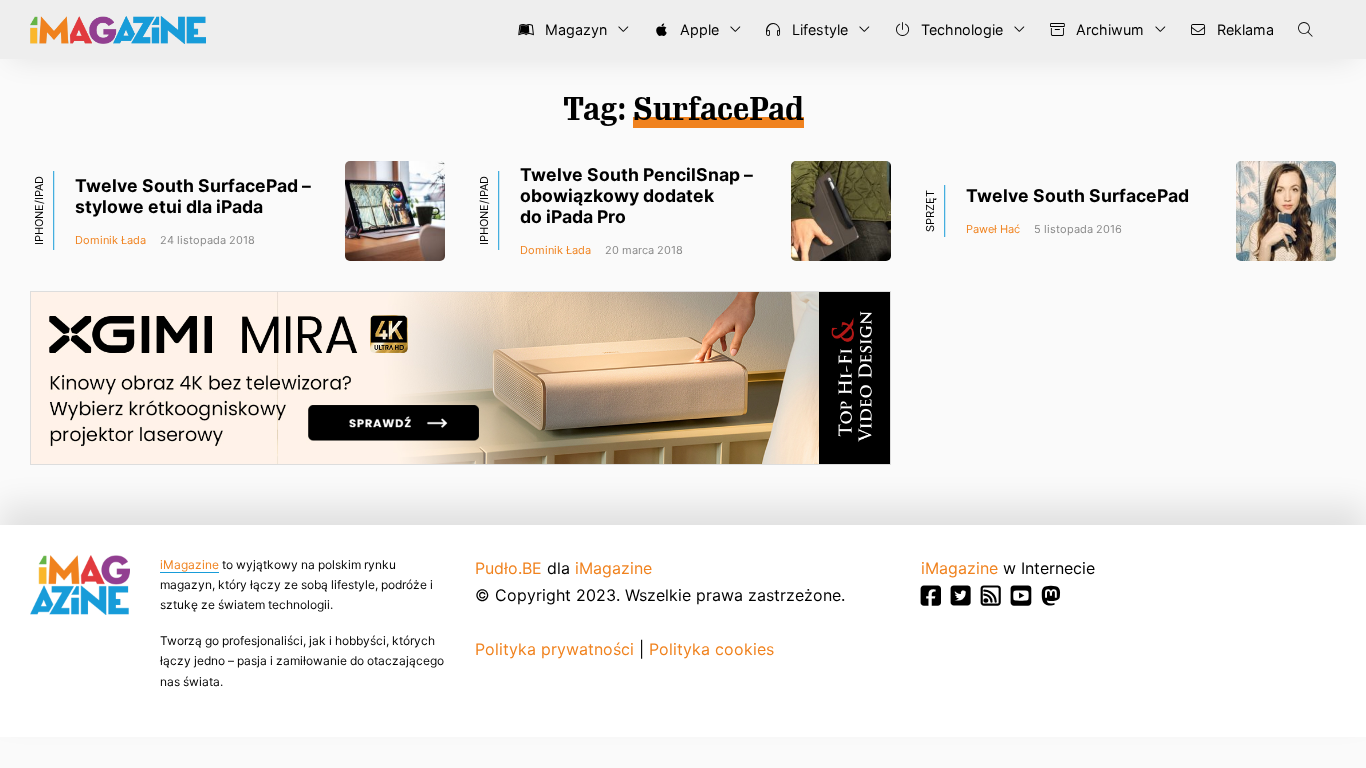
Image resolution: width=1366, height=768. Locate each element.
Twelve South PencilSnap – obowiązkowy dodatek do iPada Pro (636, 195)
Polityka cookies (711, 649)
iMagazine (189, 564)
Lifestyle (818, 29)
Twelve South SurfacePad (1077, 195)
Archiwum (1108, 29)
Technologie (960, 29)
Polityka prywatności (554, 649)
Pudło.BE (508, 568)
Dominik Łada (110, 240)
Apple (697, 29)
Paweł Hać (993, 229)
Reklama (1243, 29)
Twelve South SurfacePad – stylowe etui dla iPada (193, 196)
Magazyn (574, 29)
